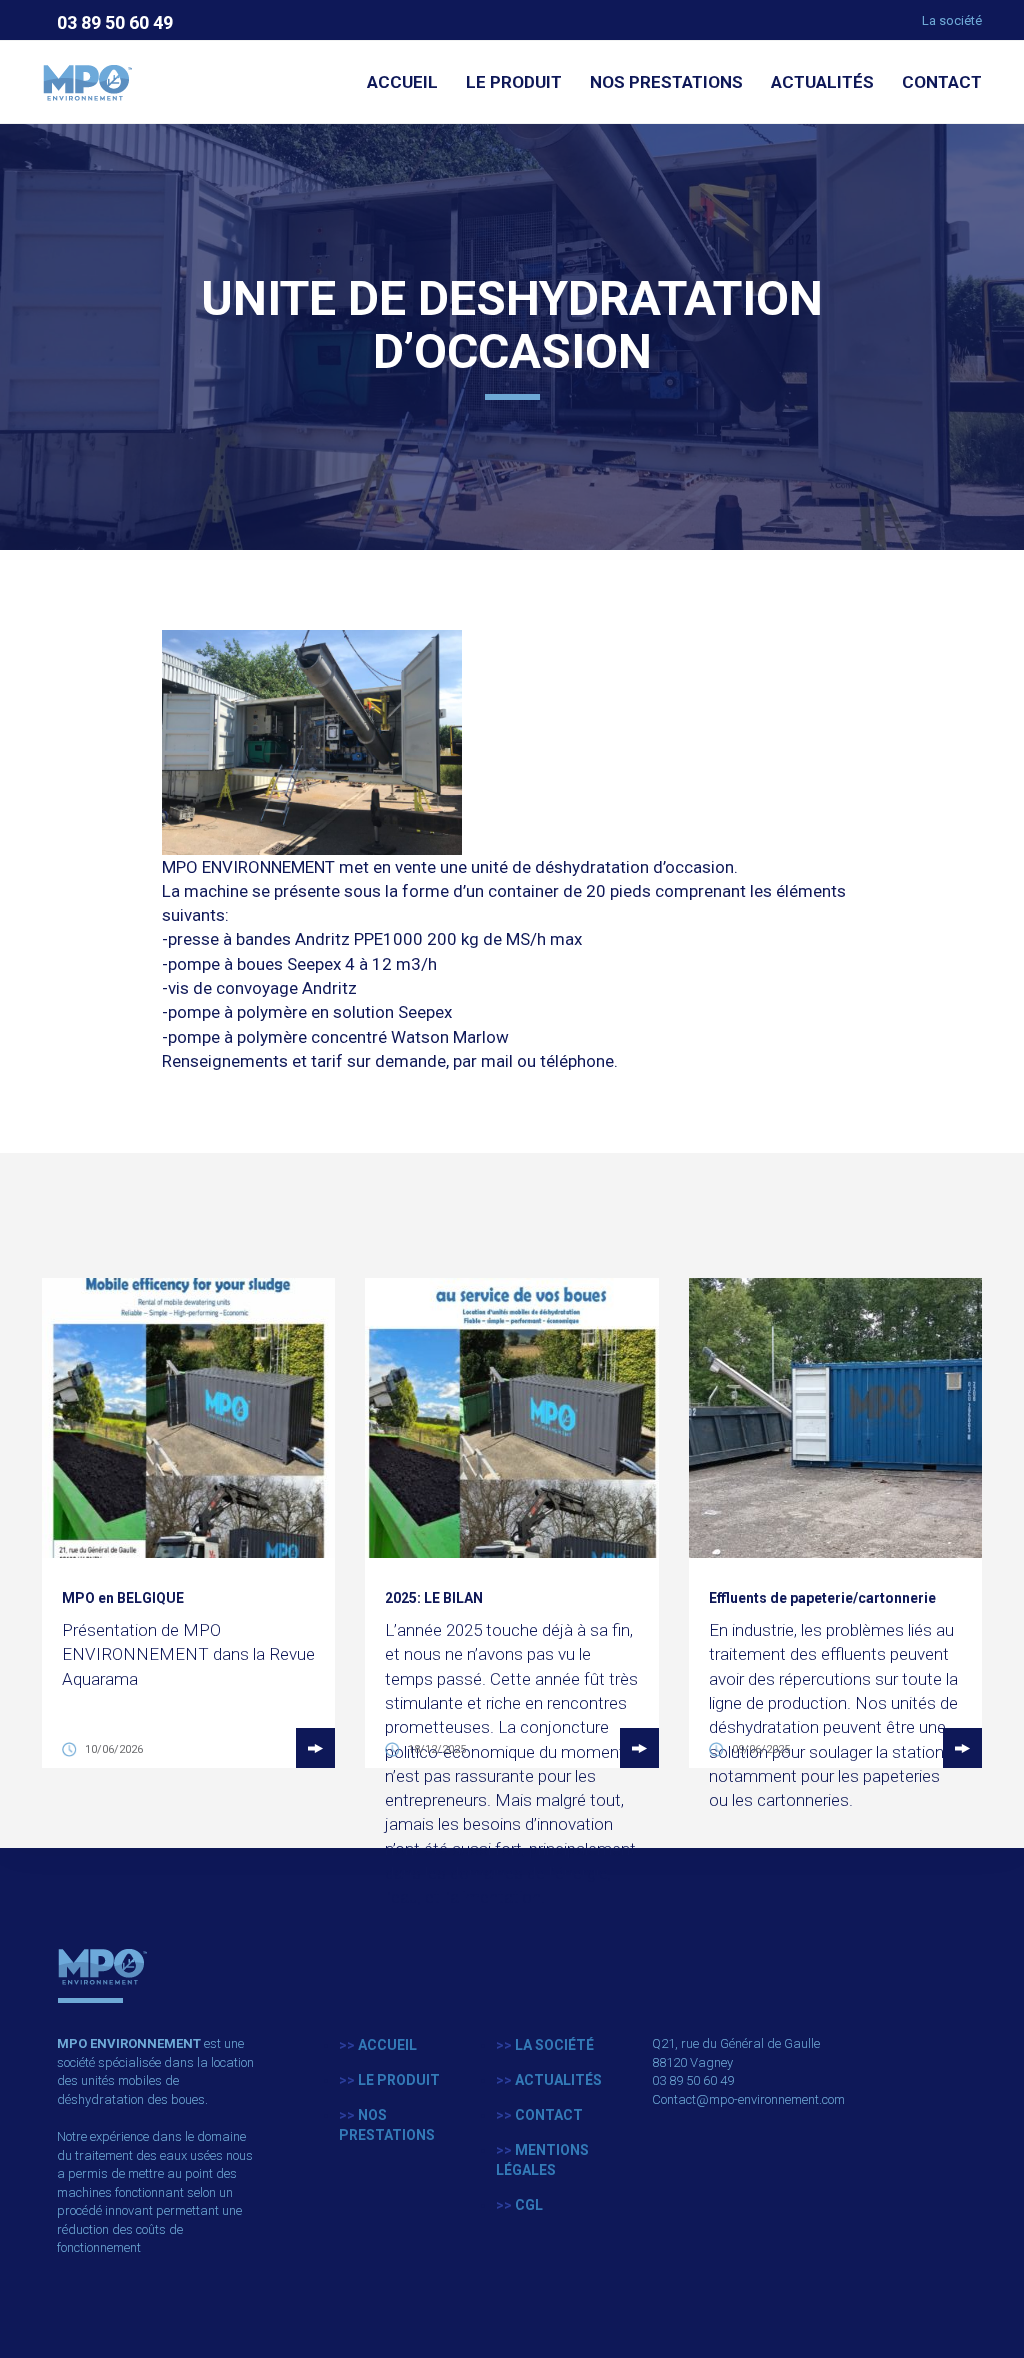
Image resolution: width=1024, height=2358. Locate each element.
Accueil (402, 82)
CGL (519, 2205)
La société (952, 20)
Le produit (514, 82)
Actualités (822, 82)
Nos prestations (666, 82)
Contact (942, 82)
